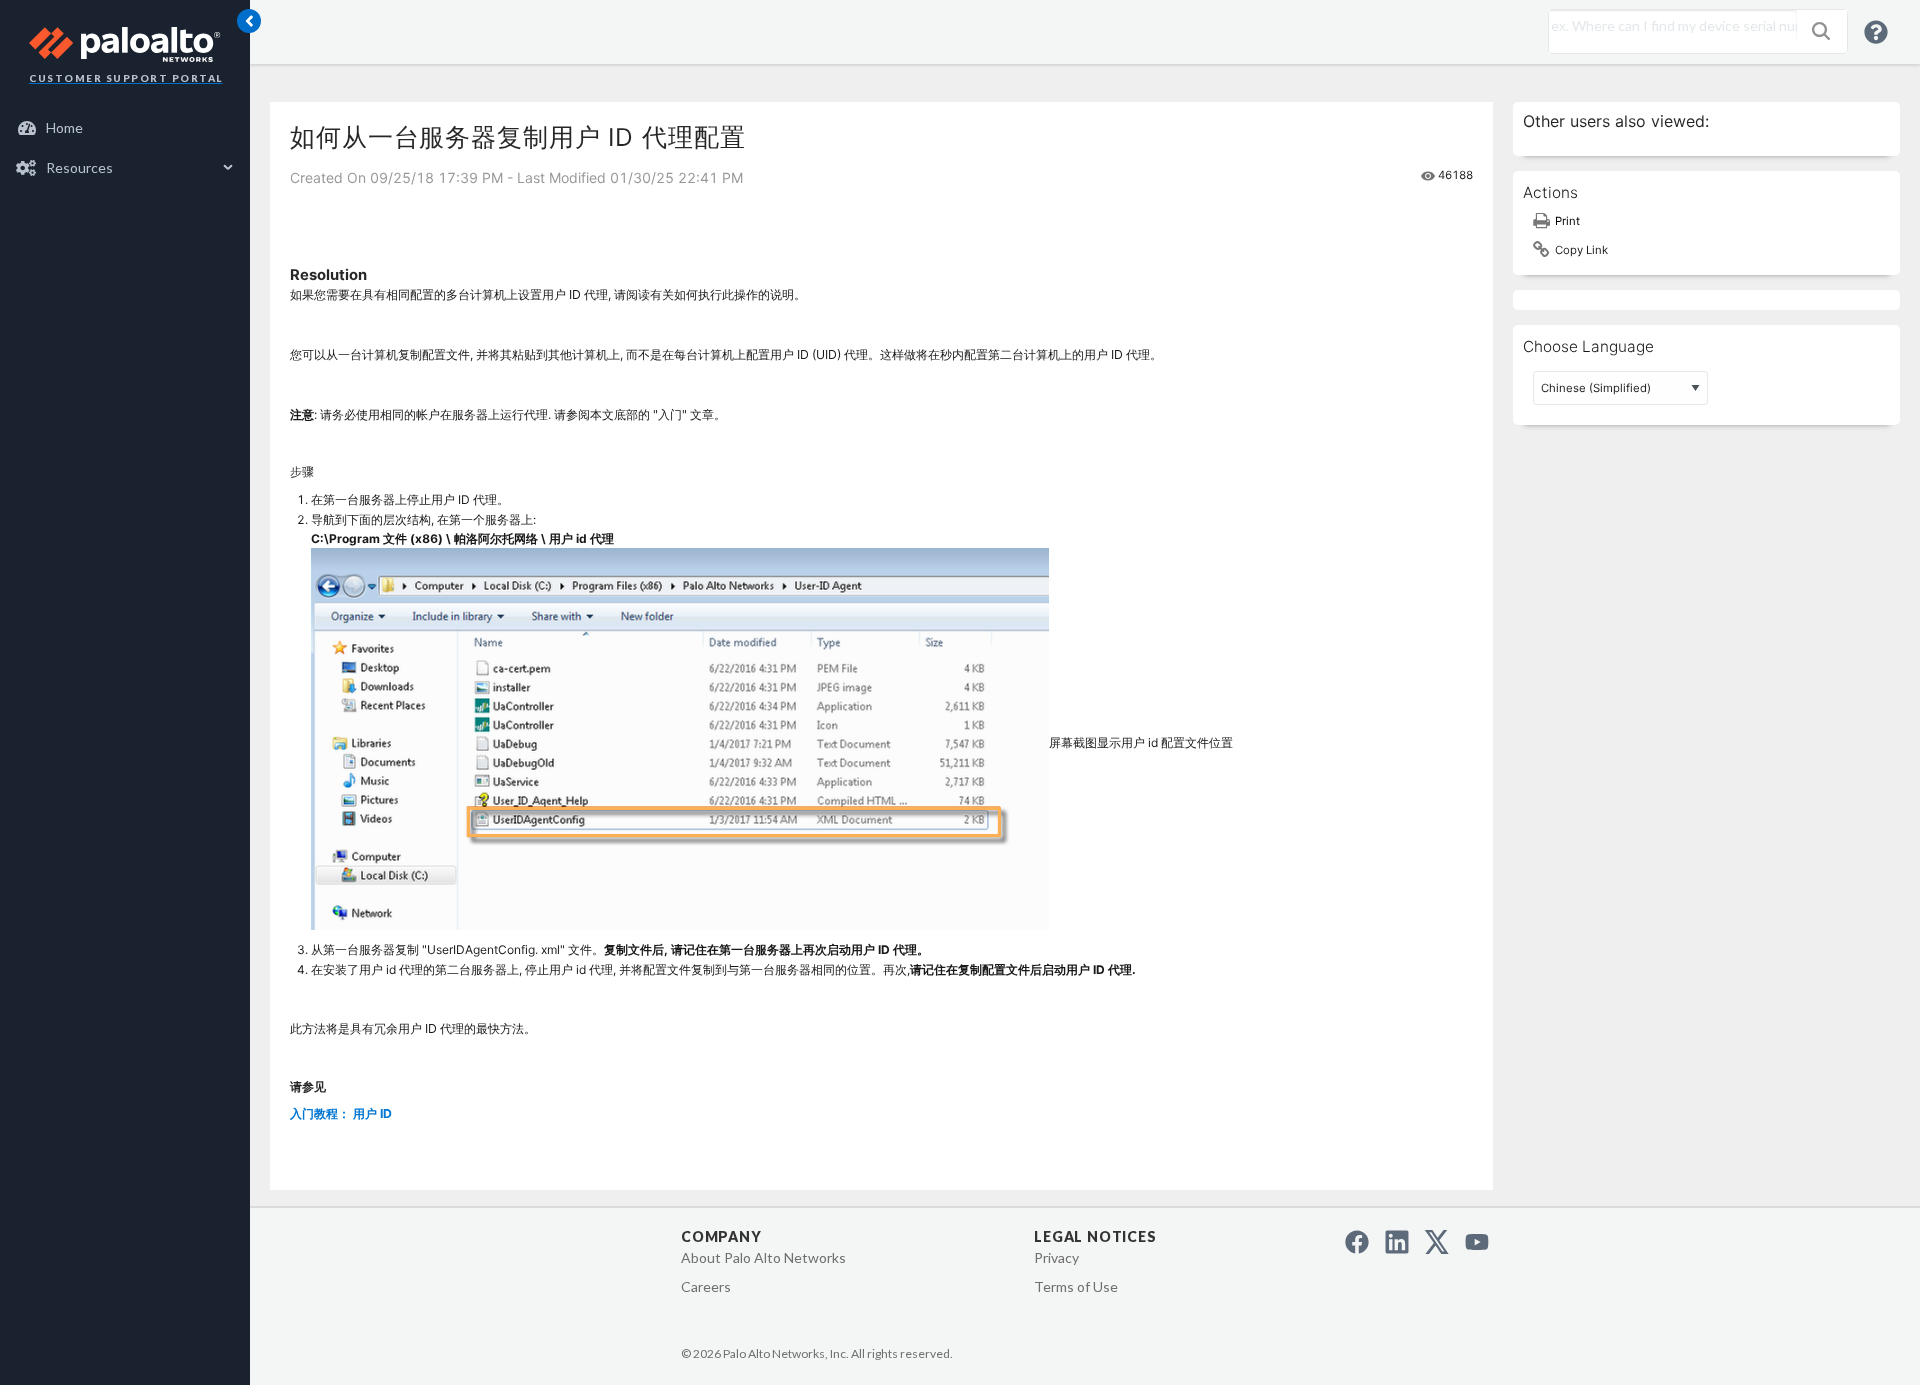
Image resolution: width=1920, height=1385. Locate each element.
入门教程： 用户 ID (341, 1113)
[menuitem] (125, 128)
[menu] (125, 148)
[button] (1821, 31)
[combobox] (1668, 26)
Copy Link (1581, 250)
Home (64, 127)
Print (1567, 221)
